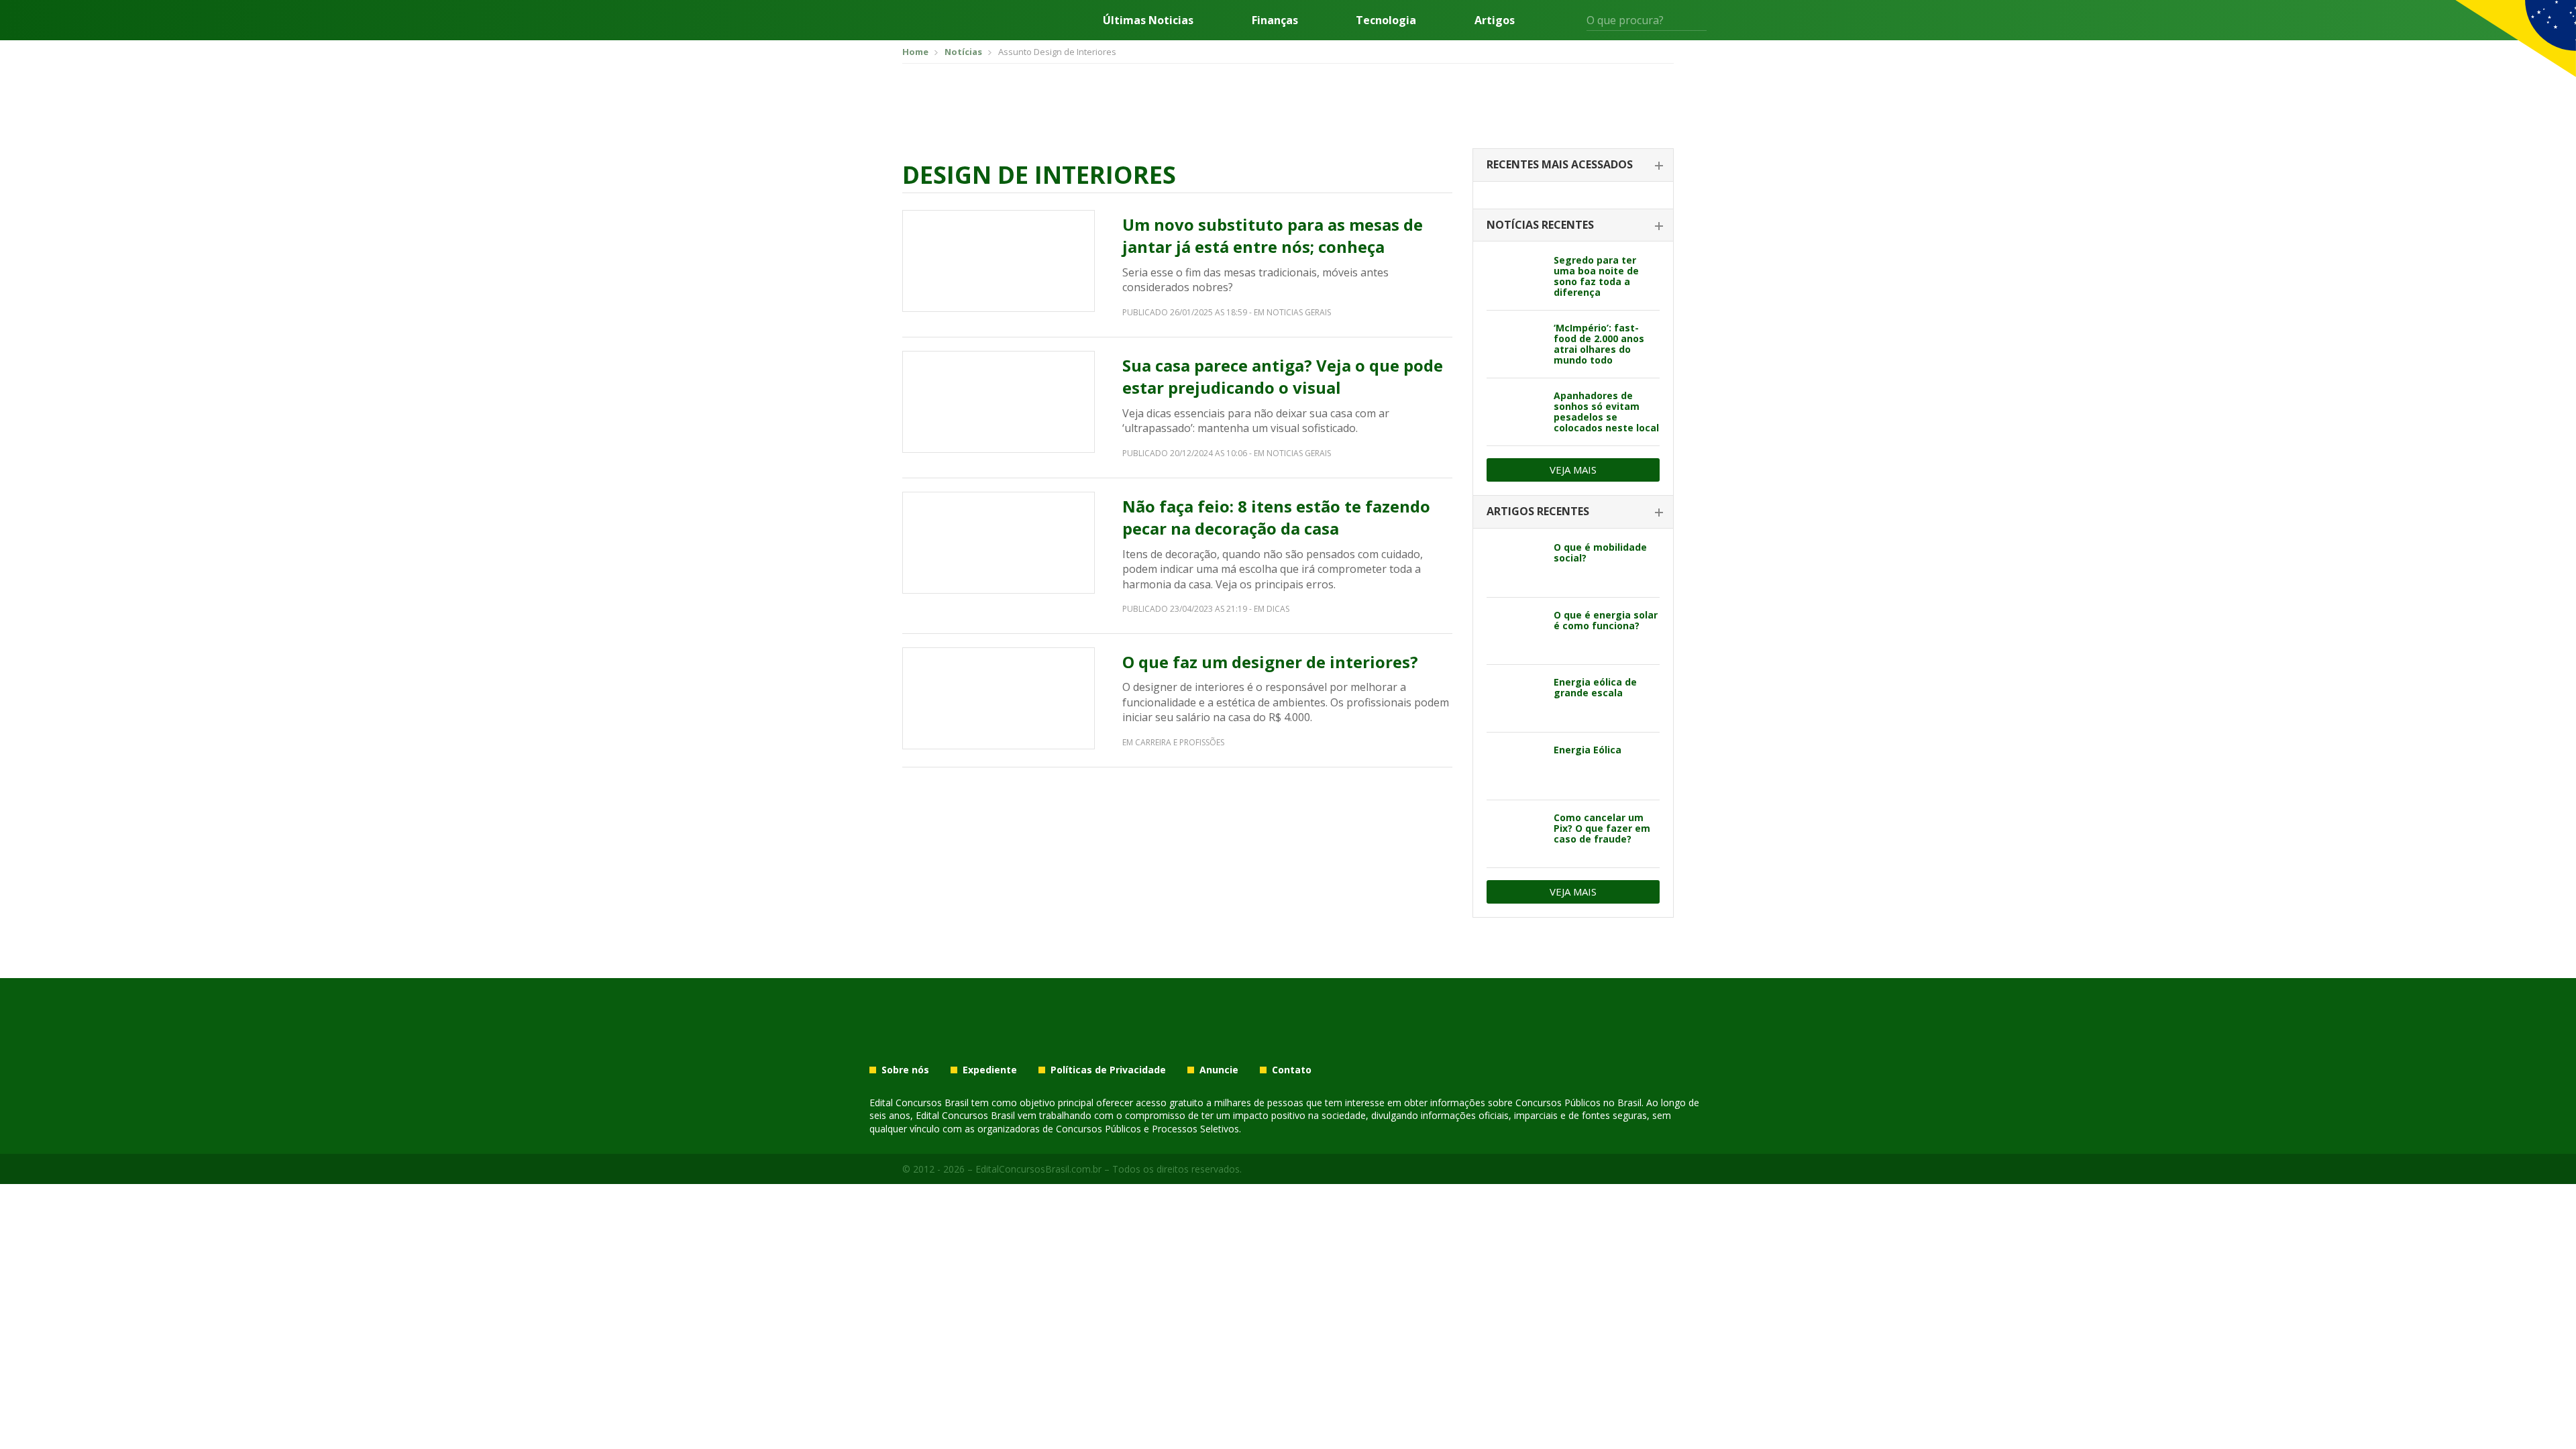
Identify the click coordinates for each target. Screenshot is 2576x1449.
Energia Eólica (1588, 750)
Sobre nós (905, 1070)
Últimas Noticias (1148, 20)
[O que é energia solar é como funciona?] (1515, 631)
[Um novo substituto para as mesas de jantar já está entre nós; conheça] (999, 261)
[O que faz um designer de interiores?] (999, 698)
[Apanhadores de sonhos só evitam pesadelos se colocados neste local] (1515, 412)
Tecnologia (1386, 20)
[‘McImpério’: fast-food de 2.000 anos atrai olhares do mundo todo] (1515, 344)
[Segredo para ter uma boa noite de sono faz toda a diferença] (1515, 276)
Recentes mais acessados (1560, 164)
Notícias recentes (1540, 225)
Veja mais (1573, 470)
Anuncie (1219, 1070)
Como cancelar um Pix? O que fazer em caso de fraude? (1602, 828)
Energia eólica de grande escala (1595, 687)
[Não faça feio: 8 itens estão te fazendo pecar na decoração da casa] (999, 543)
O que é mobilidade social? (1600, 552)
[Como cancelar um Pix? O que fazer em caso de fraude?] (1515, 834)
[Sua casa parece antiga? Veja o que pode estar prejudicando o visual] (999, 402)
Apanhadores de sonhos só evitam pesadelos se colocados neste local (1606, 412)
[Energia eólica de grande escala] (1515, 698)
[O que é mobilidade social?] (1515, 563)
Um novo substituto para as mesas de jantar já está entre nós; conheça (1273, 236)
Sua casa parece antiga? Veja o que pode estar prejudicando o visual (1283, 377)
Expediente (990, 1070)
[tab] (1573, 165)
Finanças (1275, 20)
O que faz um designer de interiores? (1270, 662)
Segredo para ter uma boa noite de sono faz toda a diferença (1596, 276)
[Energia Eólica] (1515, 766)
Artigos (1495, 20)
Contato (1292, 1070)
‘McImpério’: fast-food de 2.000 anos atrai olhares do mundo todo (1599, 344)
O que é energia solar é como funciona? (1606, 620)
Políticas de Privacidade (1108, 1070)
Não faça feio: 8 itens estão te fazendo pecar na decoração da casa (1276, 518)
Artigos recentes (1538, 511)
